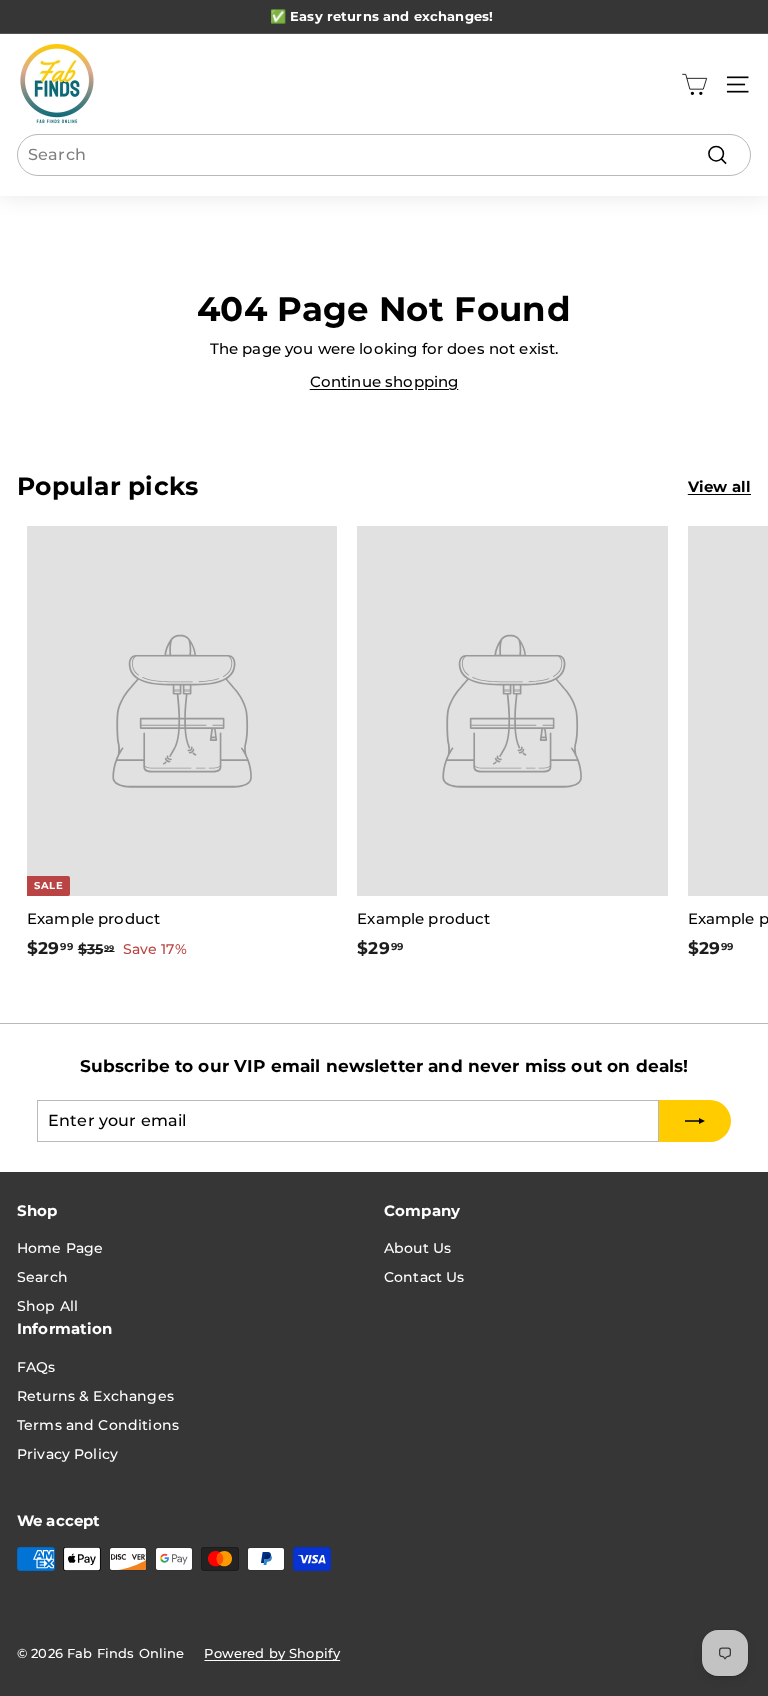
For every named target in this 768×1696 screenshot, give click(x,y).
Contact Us (424, 1277)
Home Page (60, 1248)
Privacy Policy (67, 1454)
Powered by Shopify (272, 1653)
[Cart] (694, 84)
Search (42, 1277)
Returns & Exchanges (95, 1396)
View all (719, 486)
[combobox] (384, 155)
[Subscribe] (695, 1121)
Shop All (47, 1306)
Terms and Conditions (98, 1425)
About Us (417, 1248)
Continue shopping (384, 381)
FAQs (36, 1367)
